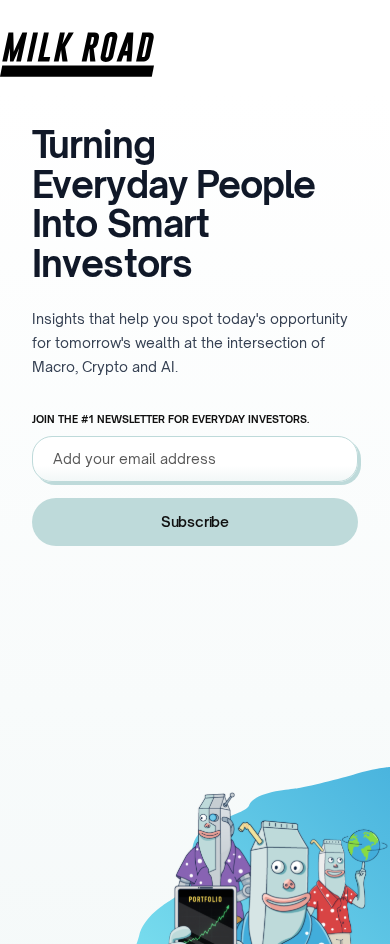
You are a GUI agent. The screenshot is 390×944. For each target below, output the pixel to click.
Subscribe (195, 521)
